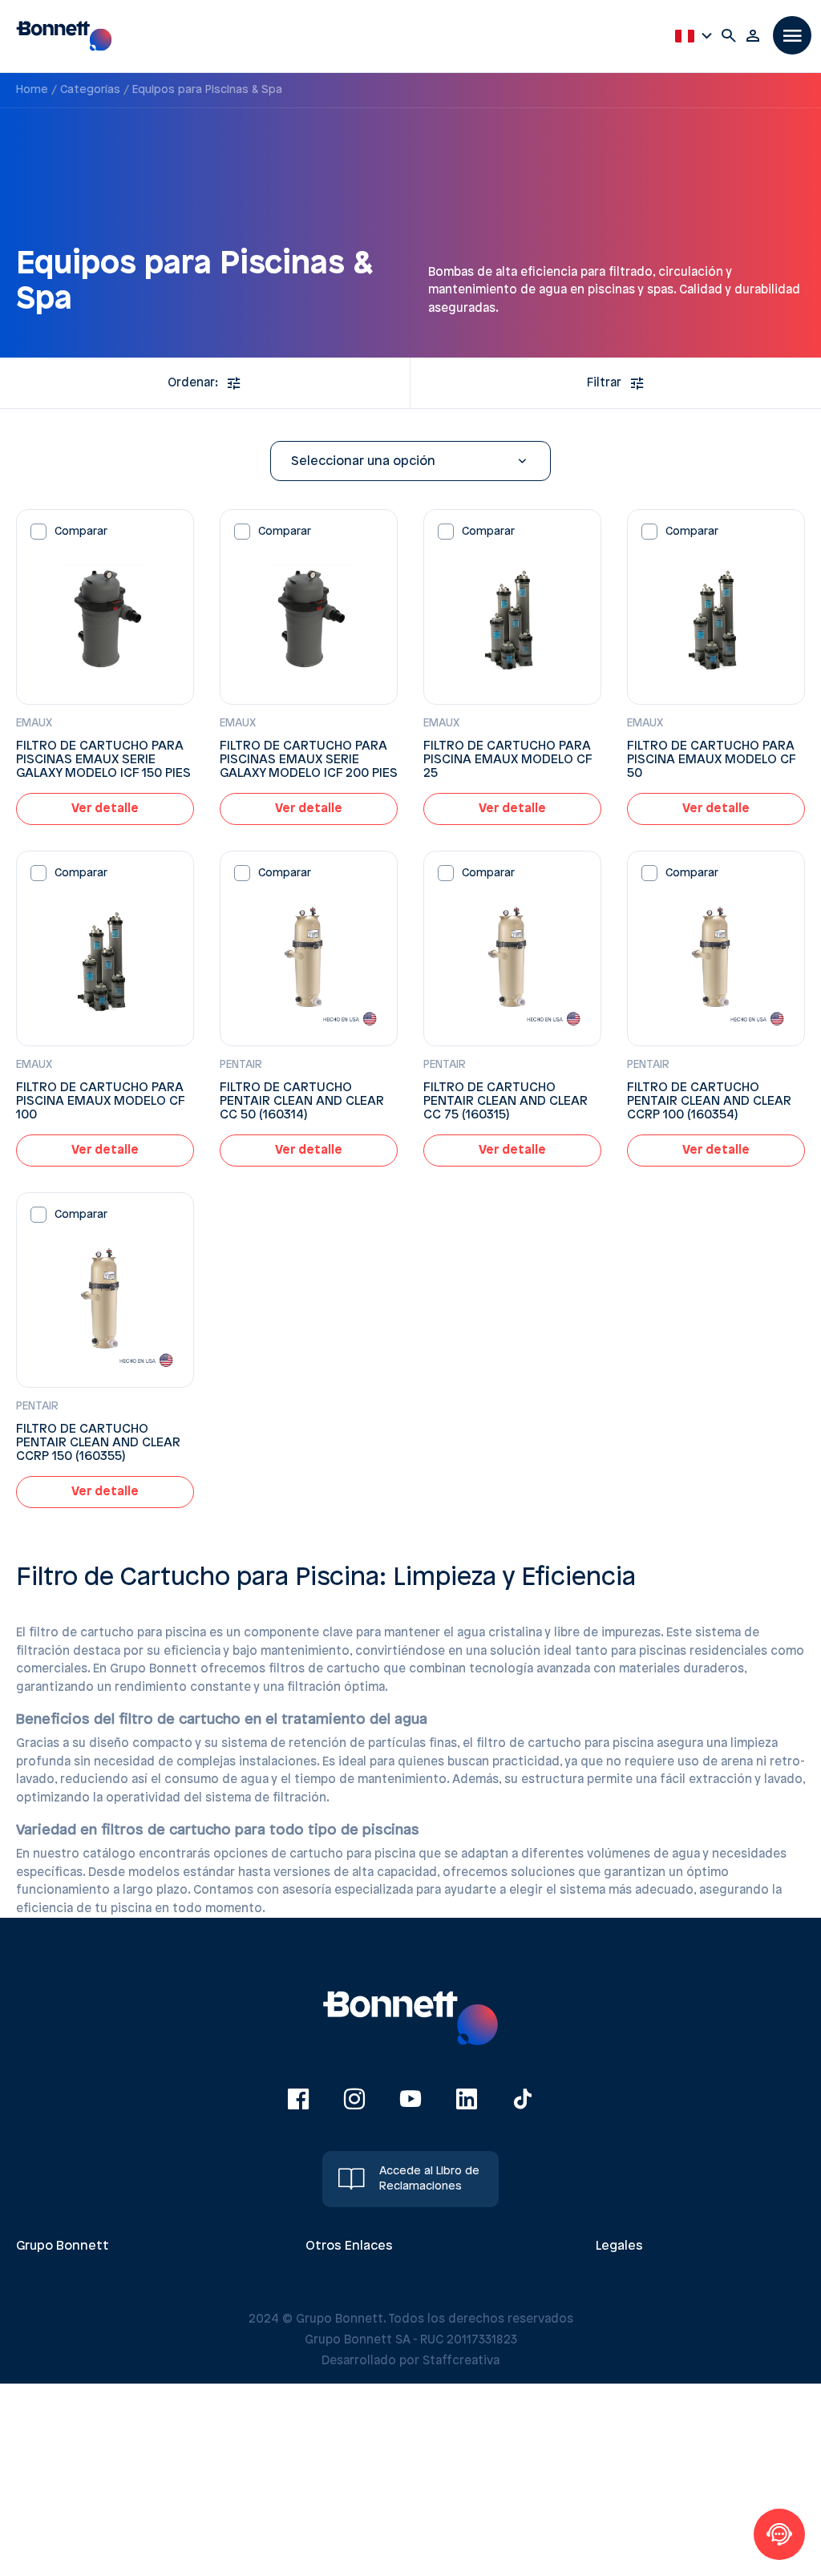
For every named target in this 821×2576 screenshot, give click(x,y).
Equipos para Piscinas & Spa (207, 90)
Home (32, 90)
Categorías (90, 90)
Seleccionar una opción (363, 461)
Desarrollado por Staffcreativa (410, 2361)
